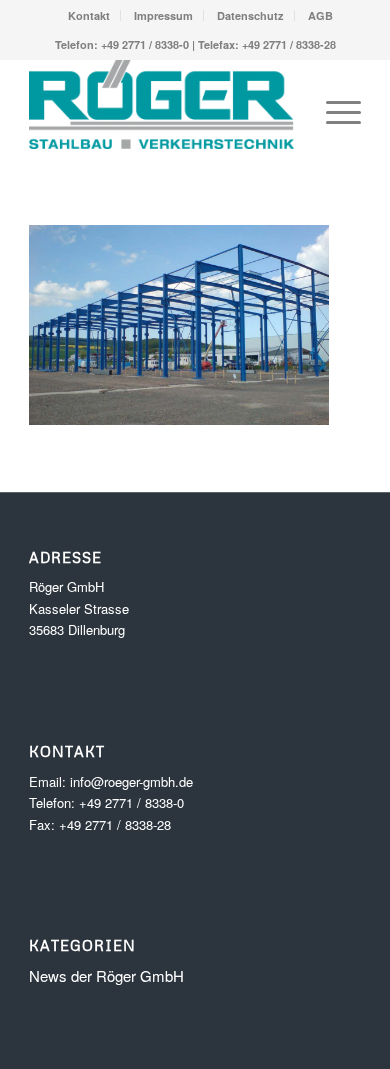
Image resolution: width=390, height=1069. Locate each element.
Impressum (163, 15)
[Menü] (333, 111)
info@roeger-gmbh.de (131, 781)
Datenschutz (250, 15)
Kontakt (89, 15)
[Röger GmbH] (161, 111)
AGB (320, 15)
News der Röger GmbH (106, 975)
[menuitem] (89, 15)
